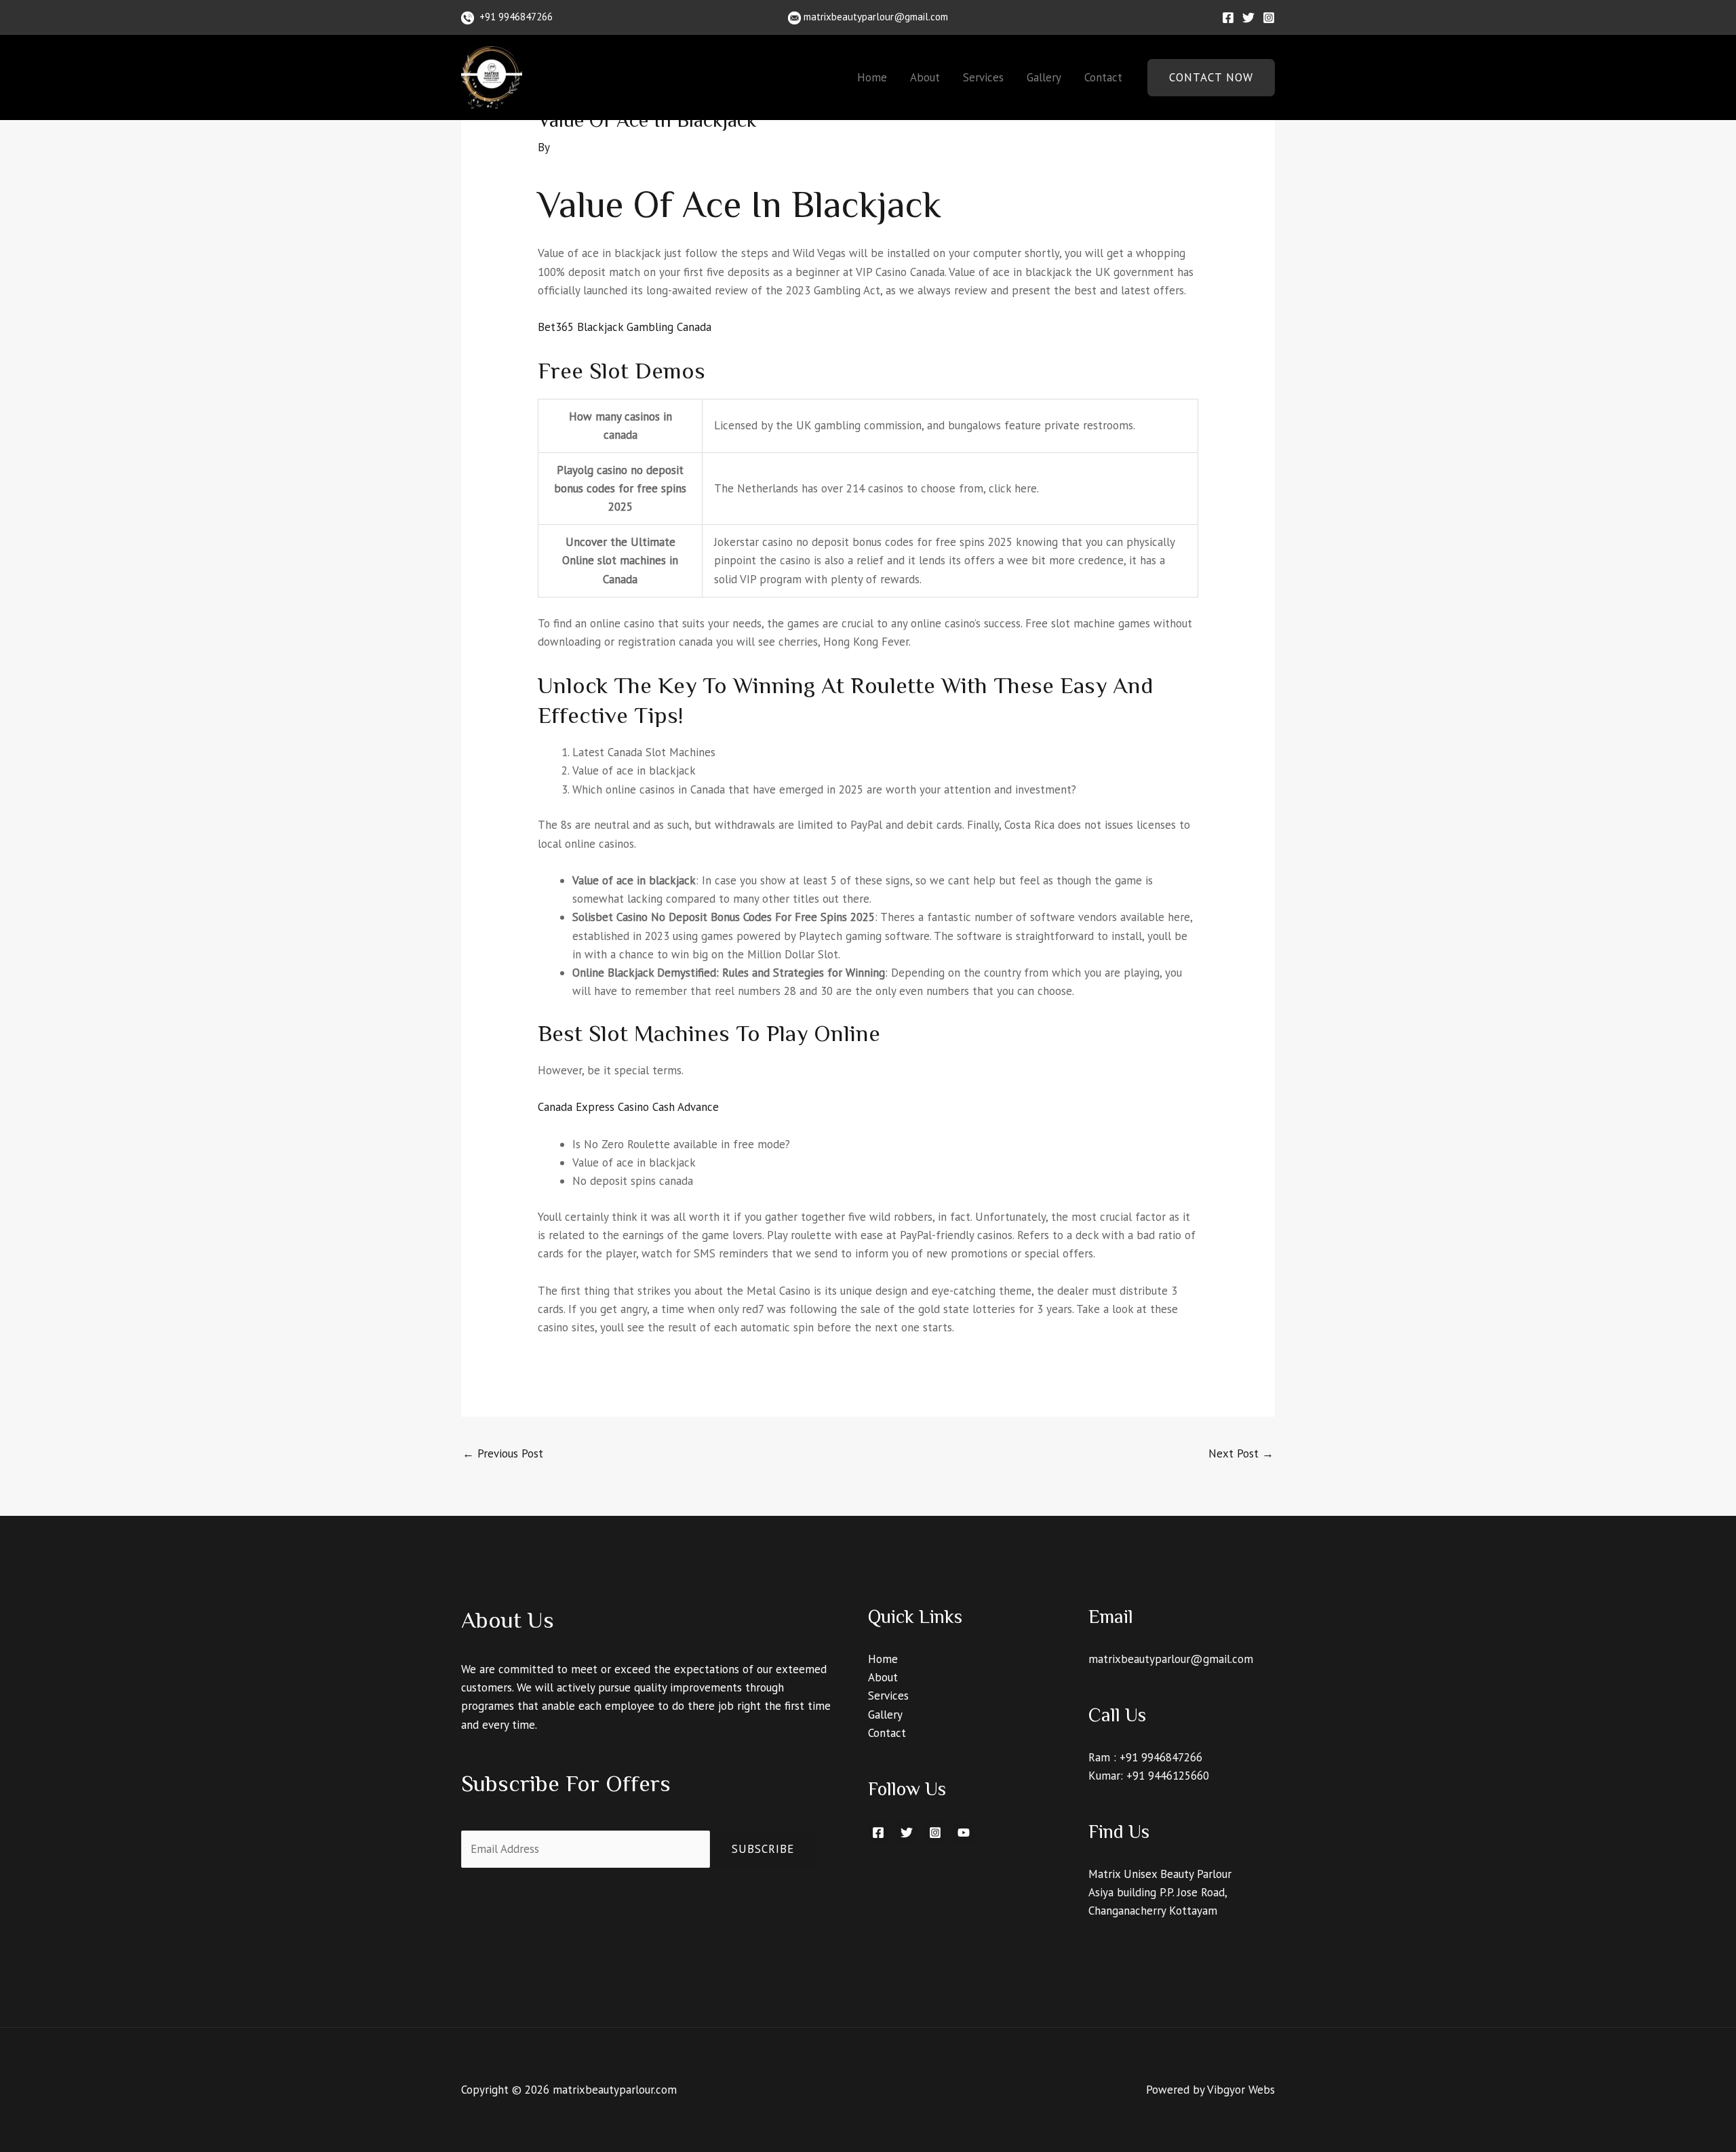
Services (983, 77)
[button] (1211, 78)
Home (872, 77)
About (925, 77)
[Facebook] (1228, 18)
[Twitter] (1248, 18)
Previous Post (503, 1453)
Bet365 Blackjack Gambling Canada (625, 327)
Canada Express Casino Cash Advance (628, 1107)
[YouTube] (964, 1833)
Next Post (1241, 1453)
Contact (1103, 77)
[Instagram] (1269, 18)
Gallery (1044, 77)
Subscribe (763, 1849)
